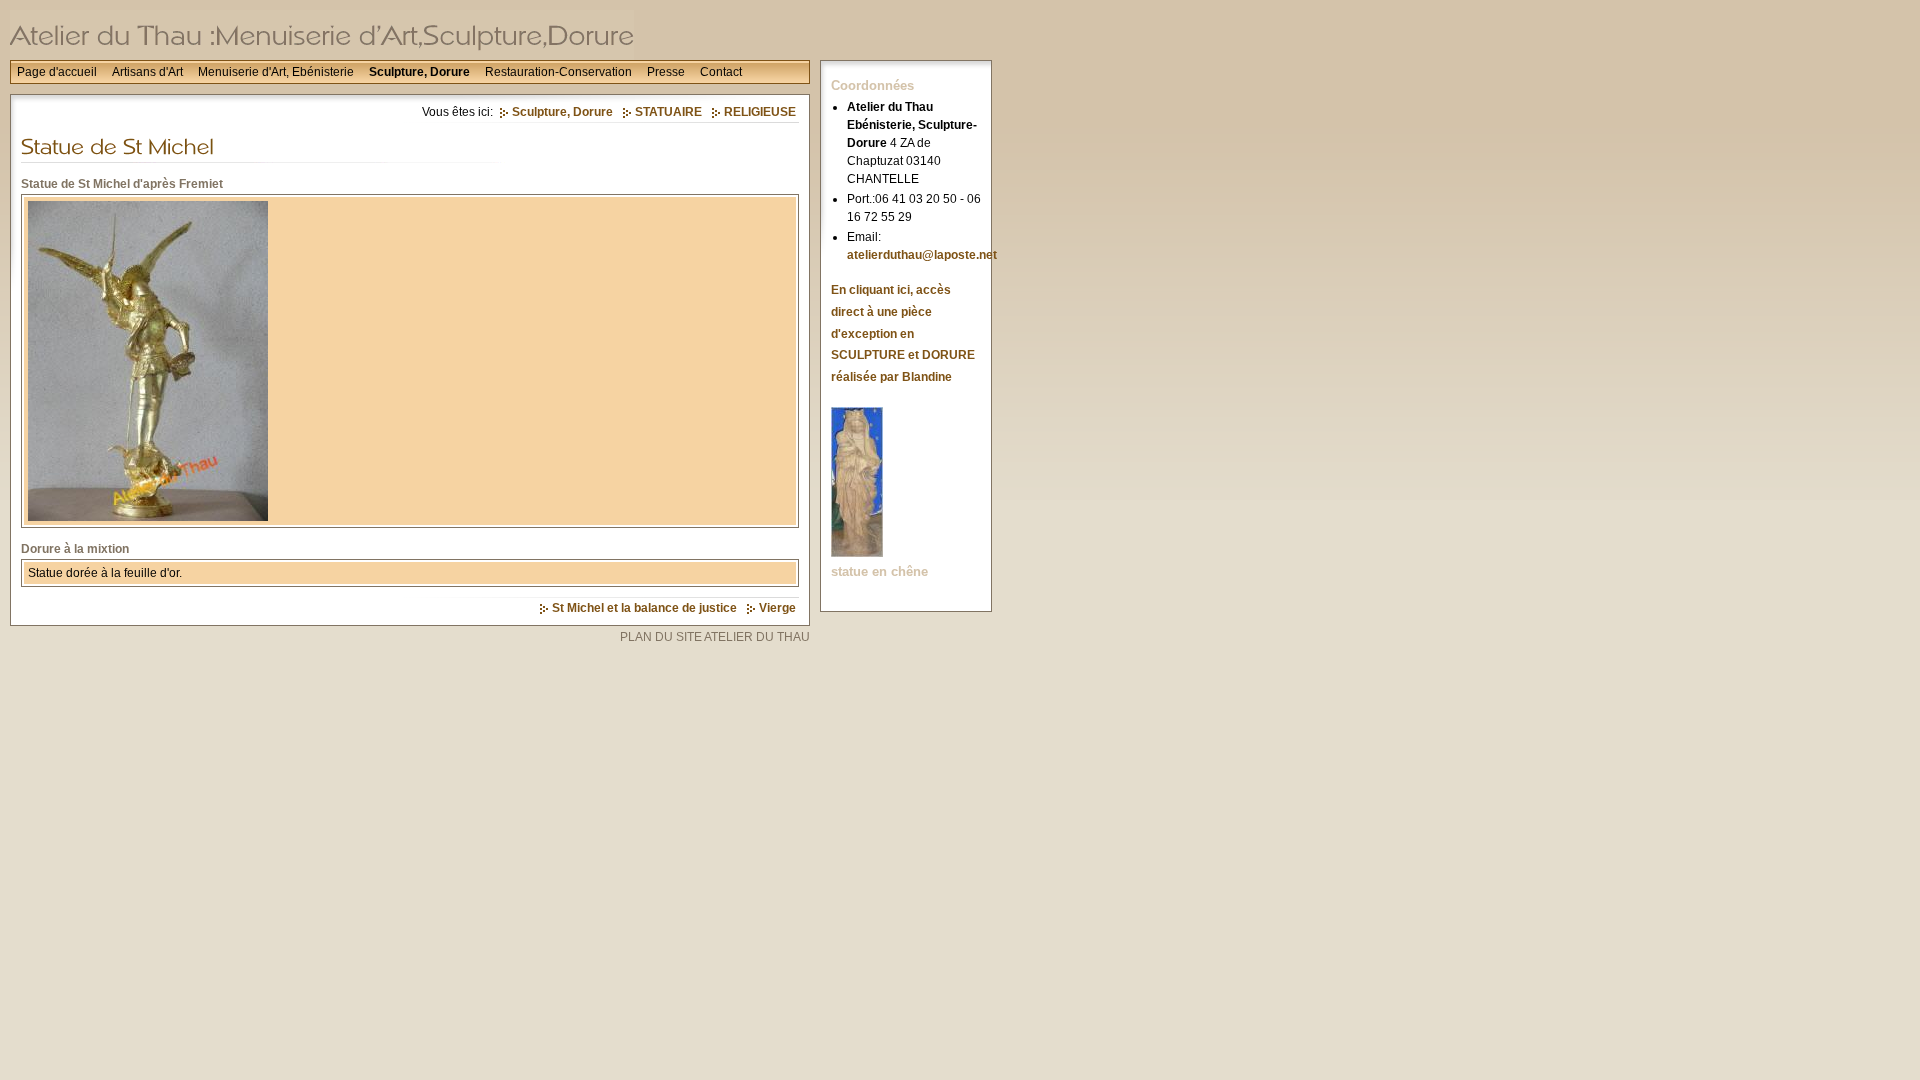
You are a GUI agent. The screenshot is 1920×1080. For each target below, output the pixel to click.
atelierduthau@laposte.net (922, 255)
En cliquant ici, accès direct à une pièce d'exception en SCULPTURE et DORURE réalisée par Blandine (903, 333)
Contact (721, 72)
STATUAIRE (668, 112)
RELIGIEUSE (760, 112)
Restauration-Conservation (558, 72)
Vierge (777, 608)
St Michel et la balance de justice (644, 608)
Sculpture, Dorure (419, 72)
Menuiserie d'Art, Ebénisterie (276, 72)
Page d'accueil (57, 72)
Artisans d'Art (147, 72)
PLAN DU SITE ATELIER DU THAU (715, 637)
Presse (666, 72)
